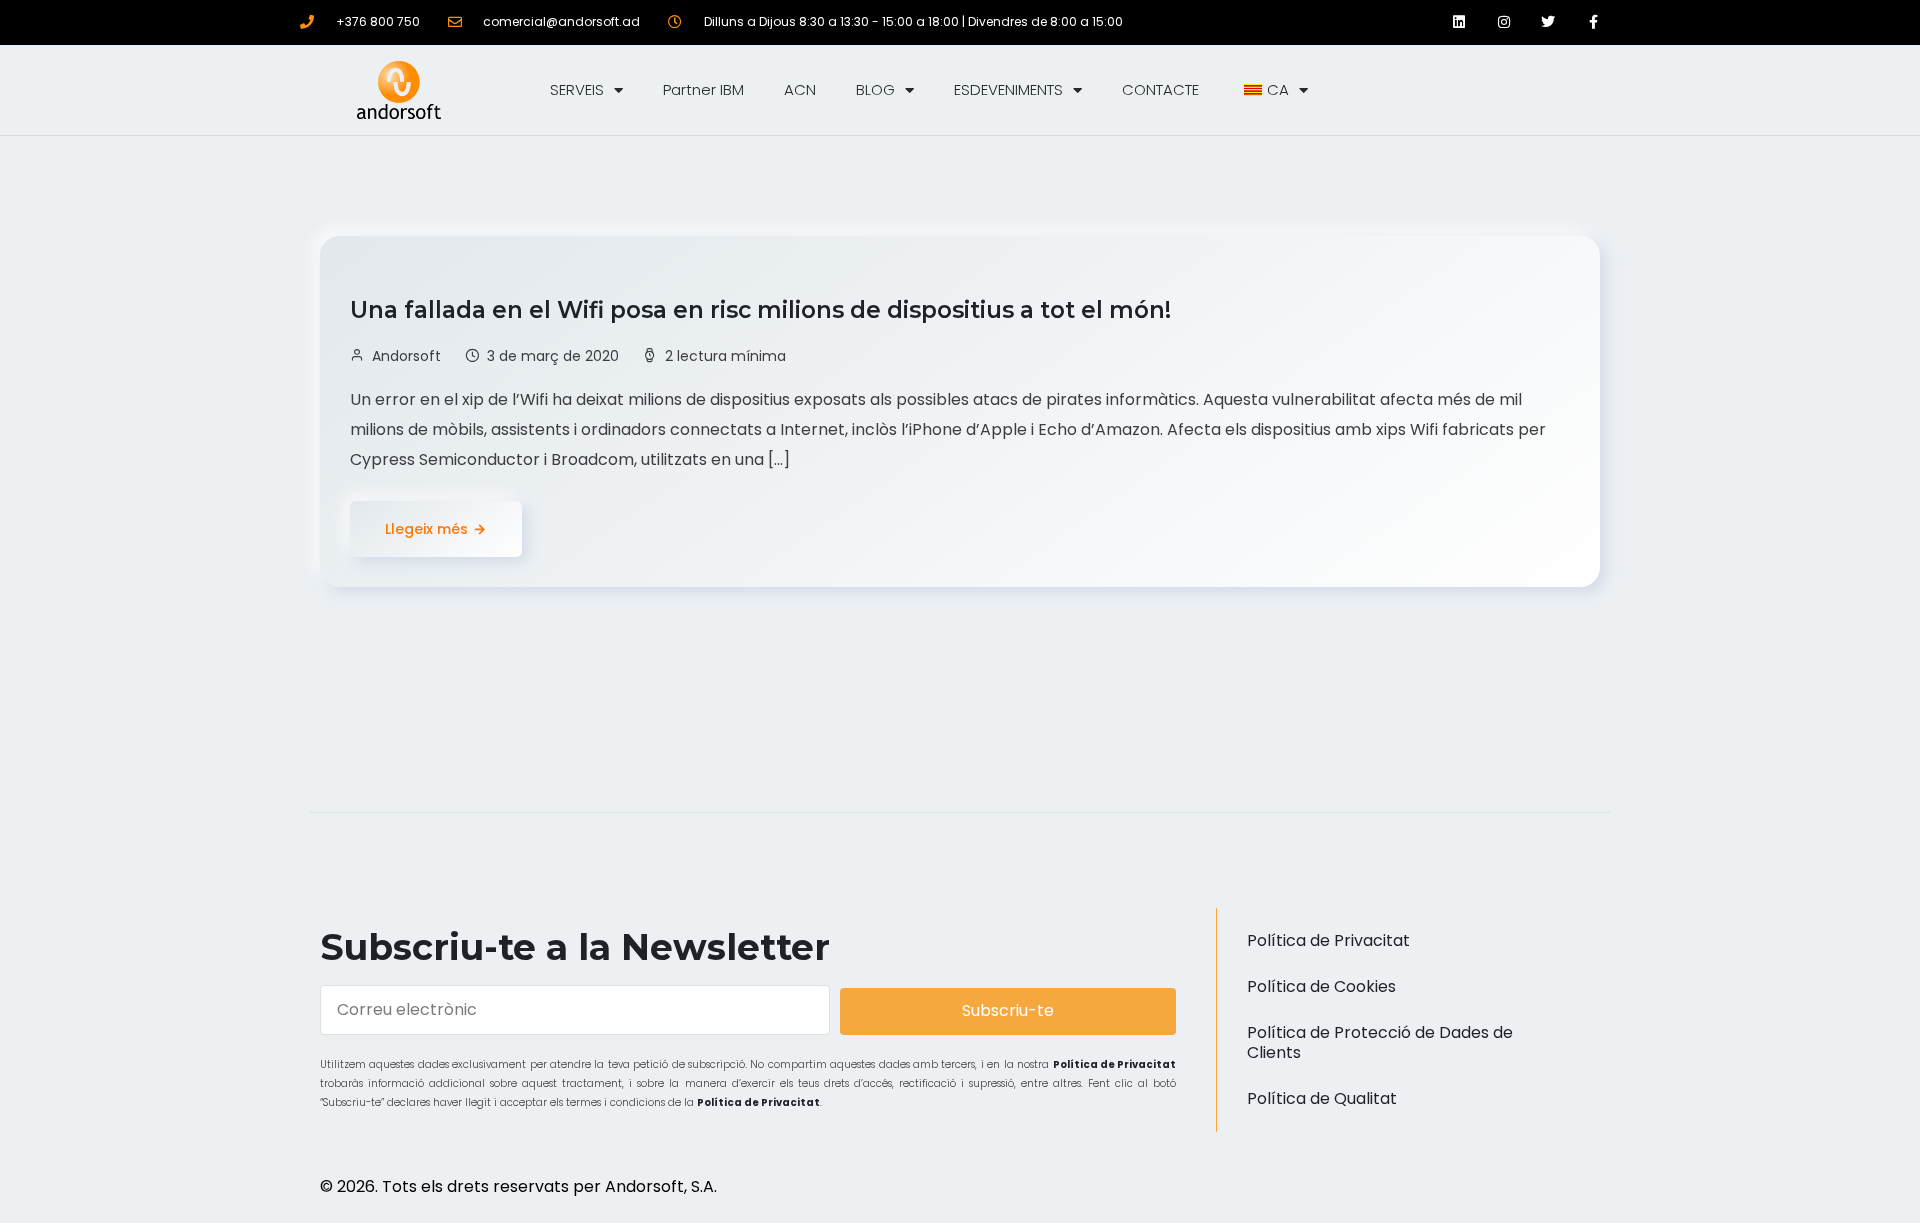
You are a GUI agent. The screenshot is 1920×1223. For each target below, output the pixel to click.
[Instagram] (1503, 22)
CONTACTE (1160, 89)
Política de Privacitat (1115, 1064)
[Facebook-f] (1593, 22)
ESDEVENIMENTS (1008, 89)
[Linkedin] (1458, 22)
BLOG (875, 89)
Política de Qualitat (1322, 1098)
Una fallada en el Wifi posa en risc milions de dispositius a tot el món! (763, 310)
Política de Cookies (1321, 986)
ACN (800, 89)
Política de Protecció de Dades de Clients (1380, 1042)
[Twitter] (1548, 22)
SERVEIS (577, 89)
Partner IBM (703, 89)
